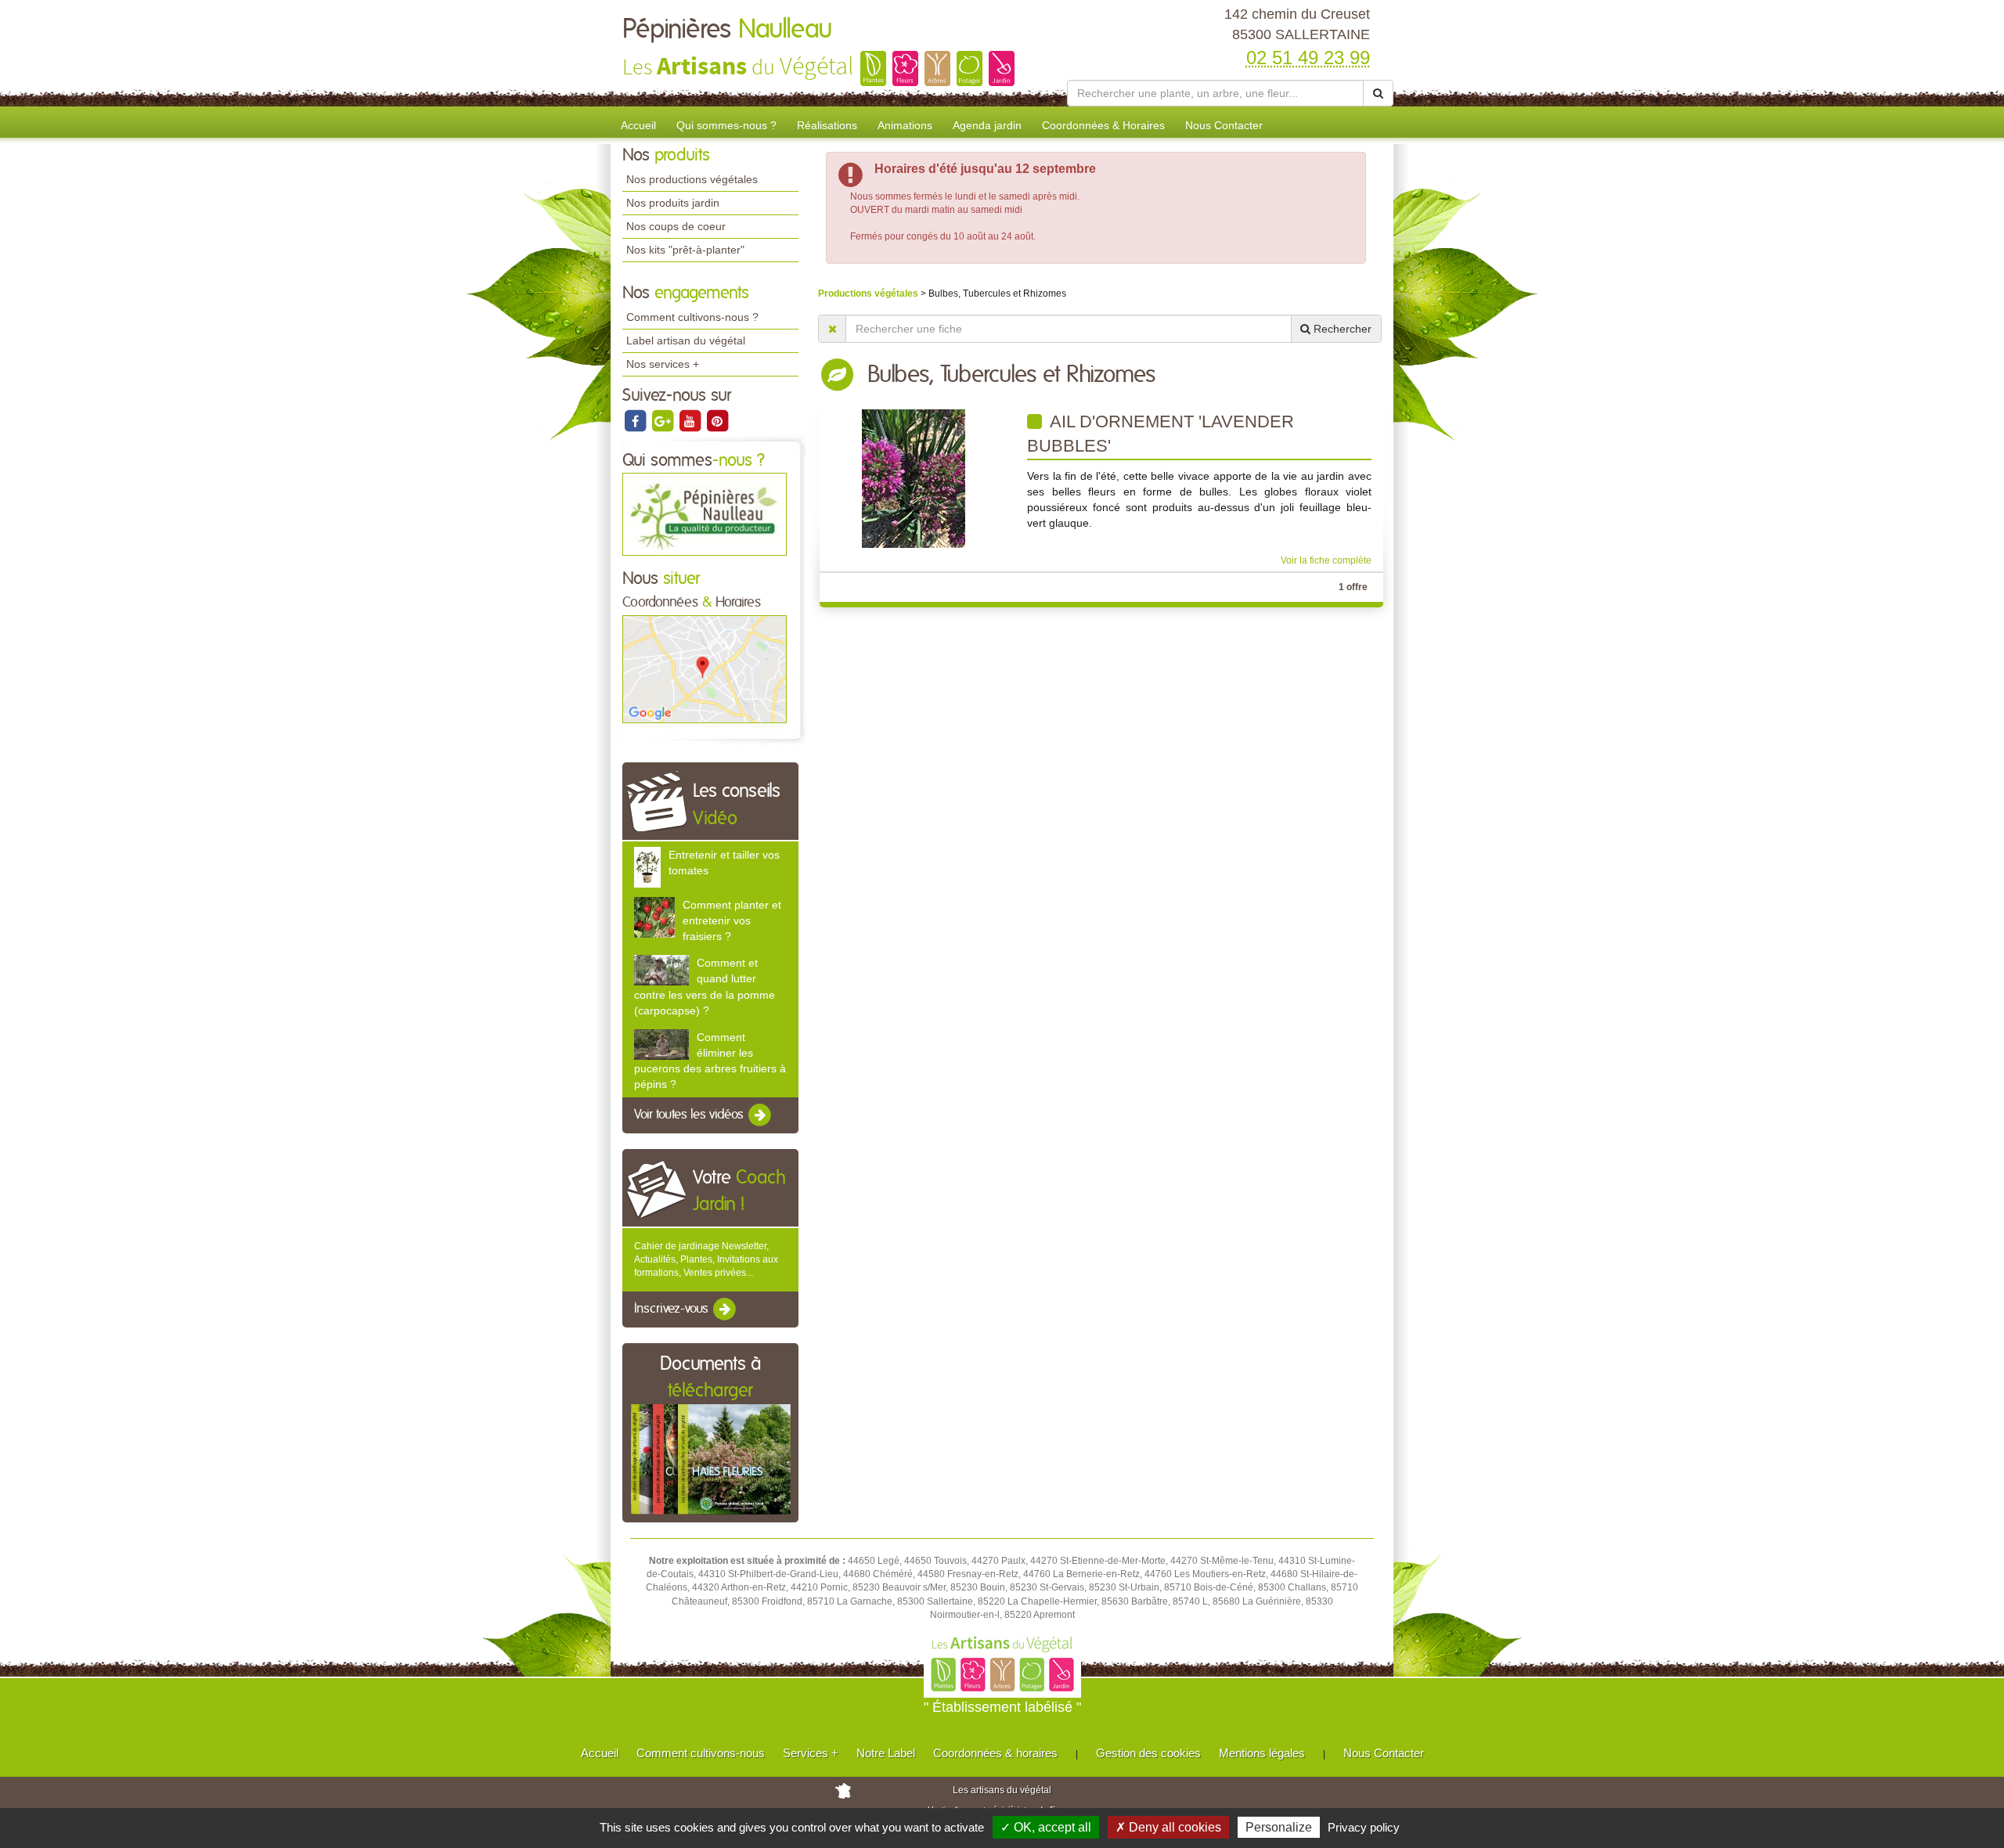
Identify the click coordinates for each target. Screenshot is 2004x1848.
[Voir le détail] (647, 866)
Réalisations (827, 125)
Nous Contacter (1224, 125)
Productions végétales (869, 294)
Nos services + (663, 364)
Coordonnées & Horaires (1103, 125)
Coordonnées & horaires (995, 1753)
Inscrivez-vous (673, 1309)
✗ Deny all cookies (1168, 1827)
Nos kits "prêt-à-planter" (685, 250)
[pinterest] (717, 420)
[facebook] (636, 420)
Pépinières (728, 30)
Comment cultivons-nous (701, 1753)
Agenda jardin (987, 125)
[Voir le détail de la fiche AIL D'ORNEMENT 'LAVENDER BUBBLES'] (914, 477)
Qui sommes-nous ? (726, 125)
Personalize (1279, 1827)
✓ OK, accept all (1046, 1827)
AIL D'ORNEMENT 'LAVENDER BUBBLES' (1161, 434)
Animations (905, 125)
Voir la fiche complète (1326, 560)
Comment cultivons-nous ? (692, 317)
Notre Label (886, 1753)
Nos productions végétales (692, 179)
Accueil (638, 125)
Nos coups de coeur (676, 226)
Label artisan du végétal (686, 340)
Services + (811, 1753)
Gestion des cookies (1148, 1753)
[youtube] (691, 420)
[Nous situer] (705, 668)
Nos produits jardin (673, 203)
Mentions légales (1262, 1753)
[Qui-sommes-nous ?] (705, 514)
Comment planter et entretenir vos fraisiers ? (732, 920)
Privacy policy (1364, 1827)
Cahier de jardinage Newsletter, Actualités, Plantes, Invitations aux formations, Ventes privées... (706, 1259)
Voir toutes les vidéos (690, 1115)
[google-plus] (663, 420)
